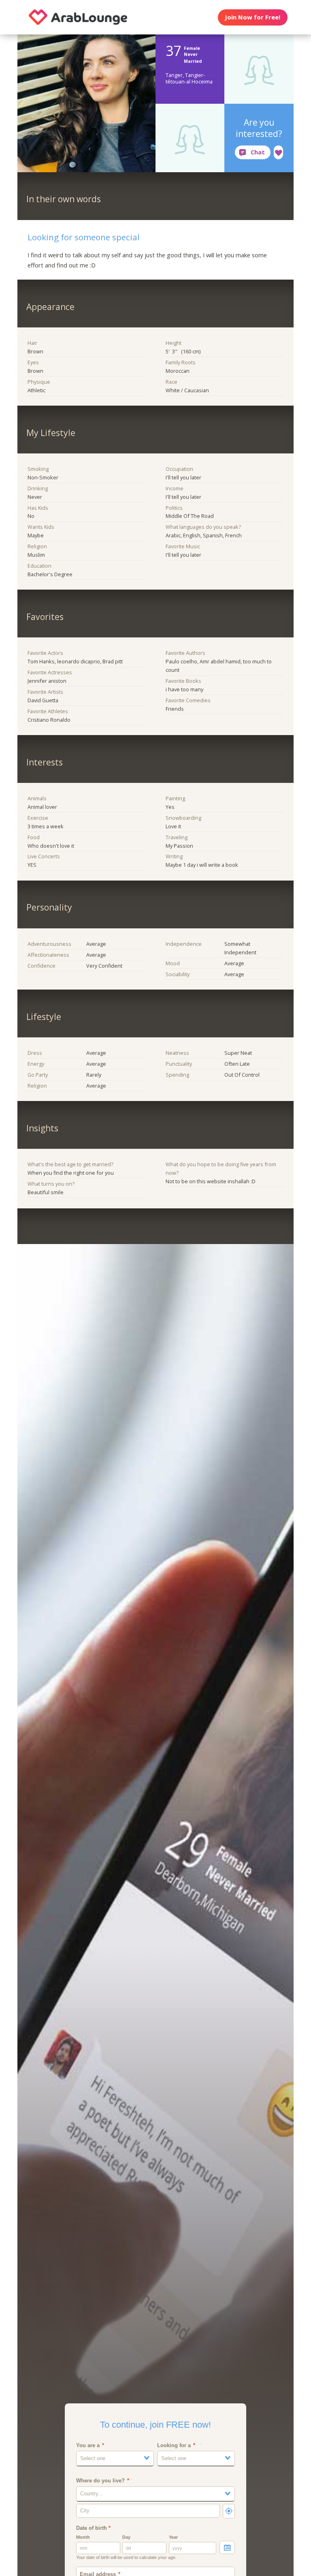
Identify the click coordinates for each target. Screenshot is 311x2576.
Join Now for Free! (252, 17)
